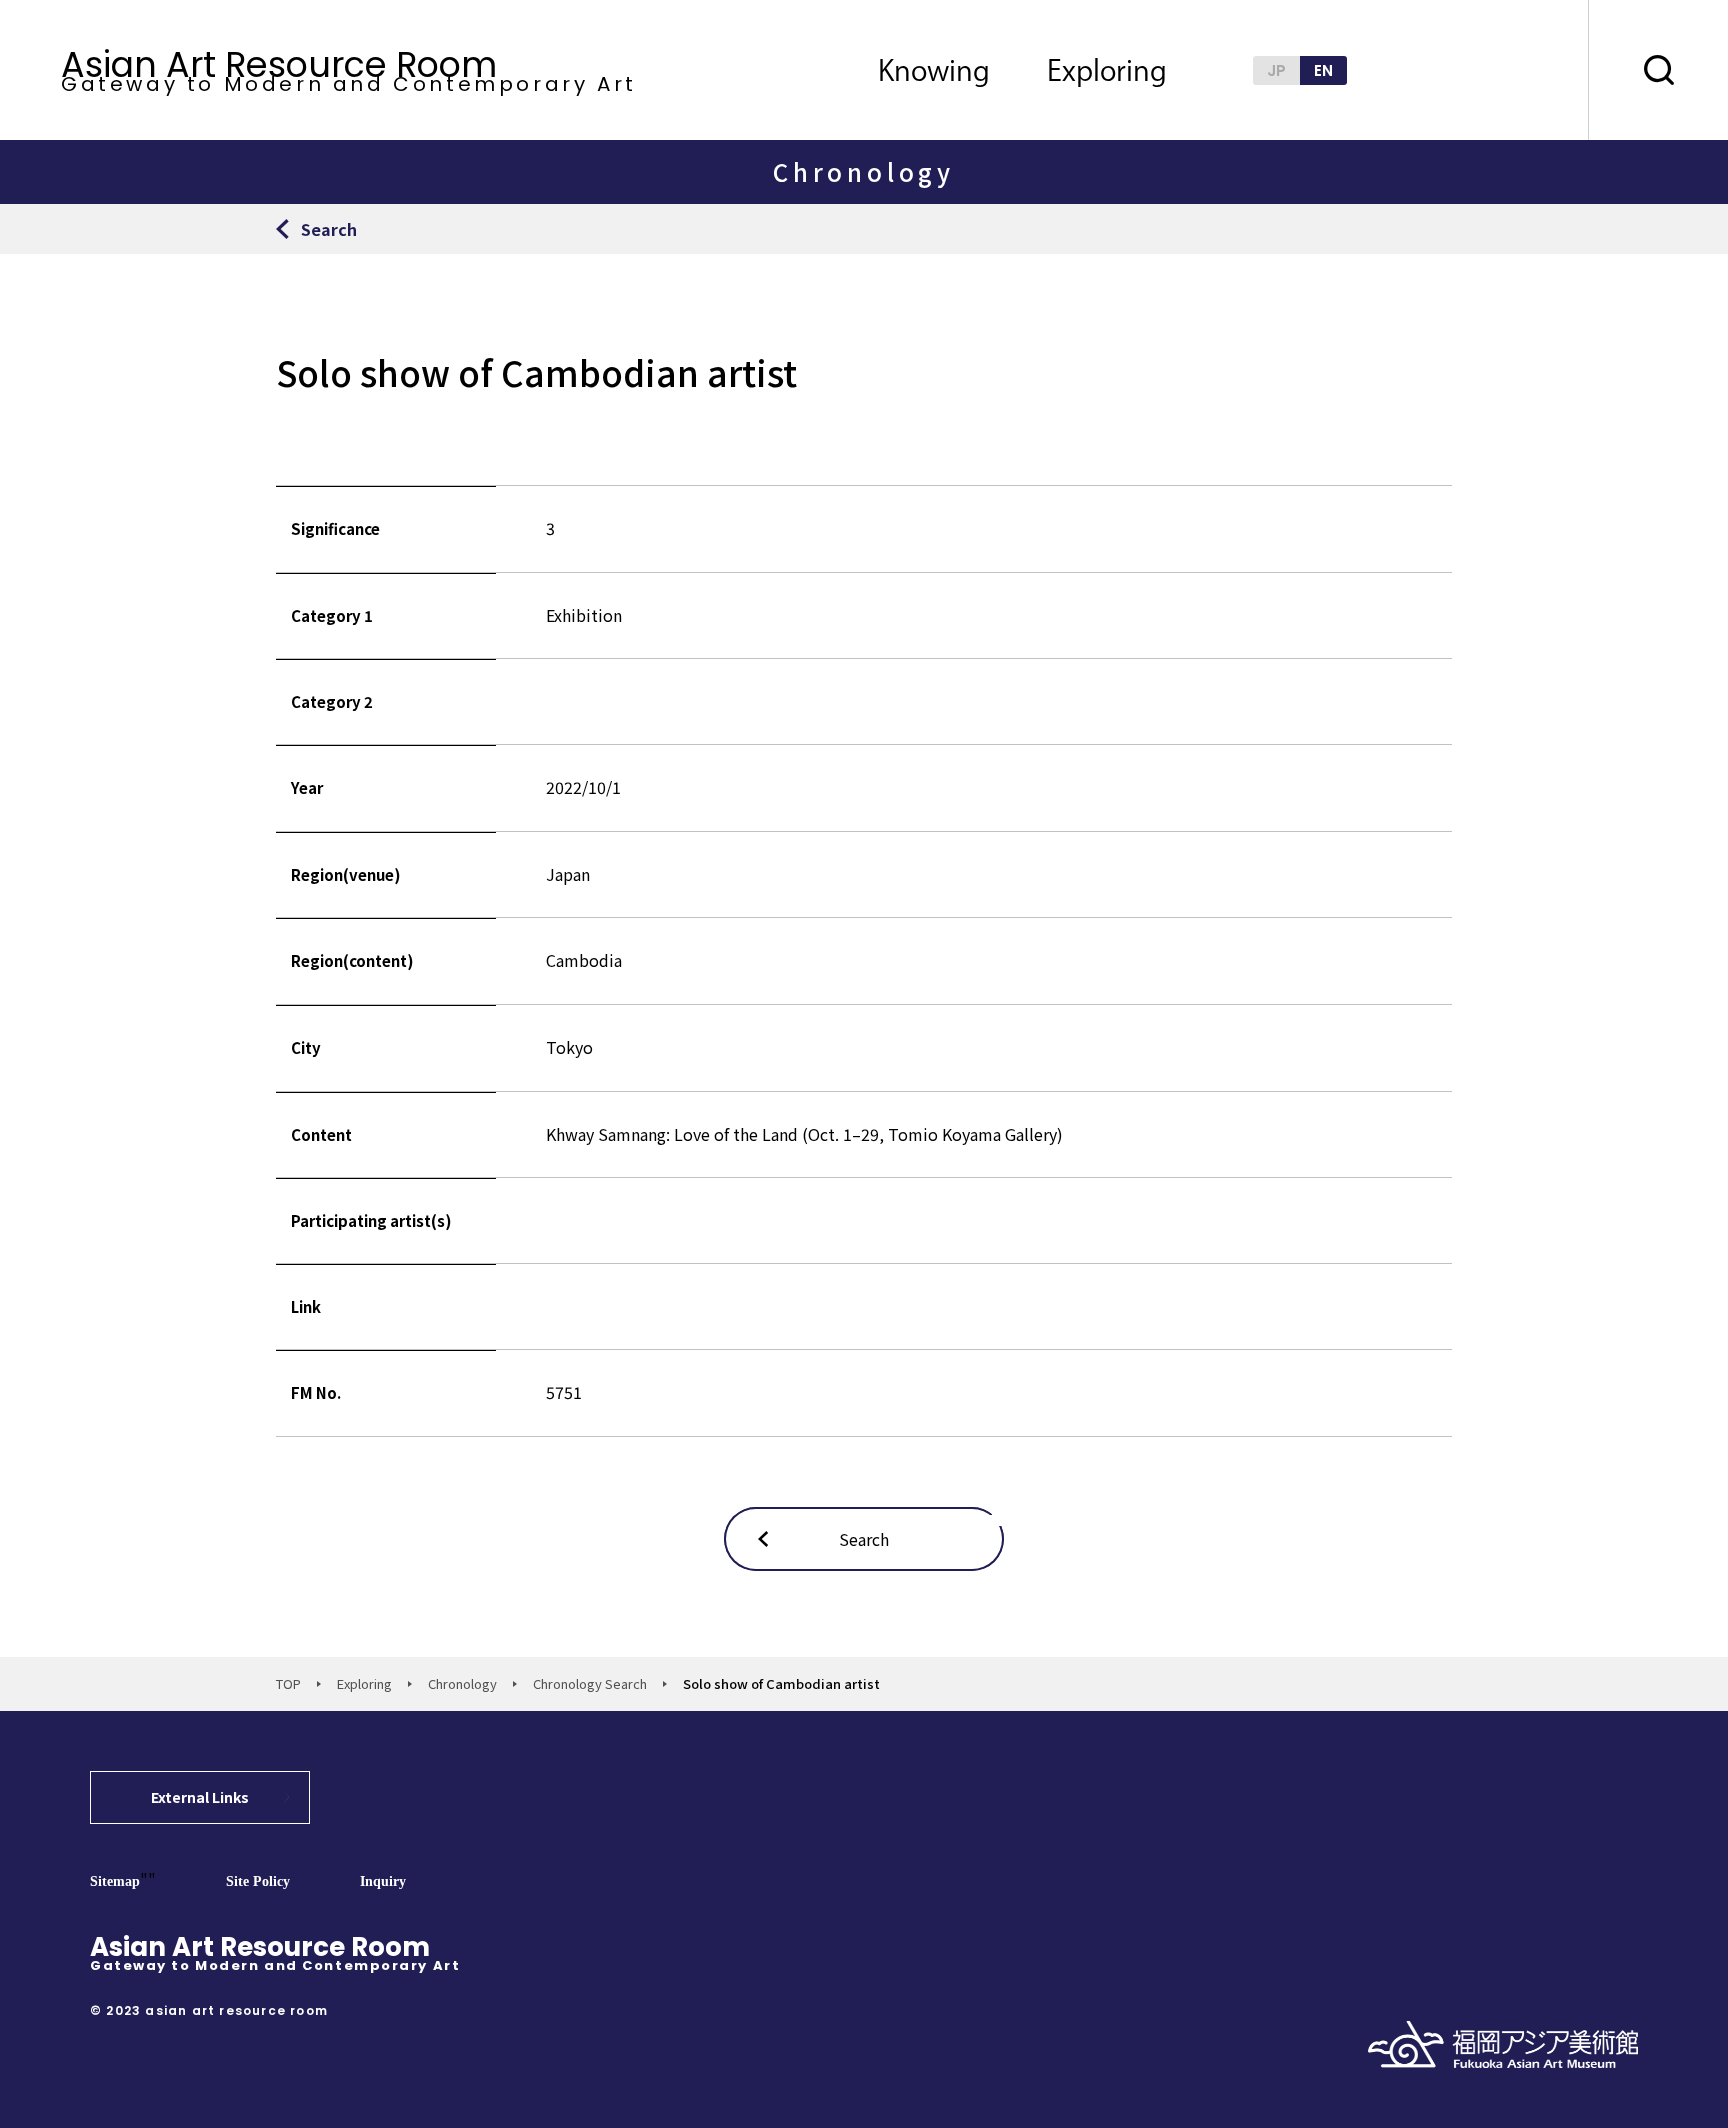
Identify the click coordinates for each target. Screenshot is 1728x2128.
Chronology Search (590, 1683)
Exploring (364, 1683)
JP (1276, 70)
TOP (288, 1683)
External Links (200, 1797)
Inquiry (383, 1881)
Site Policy (258, 1881)
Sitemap (115, 1881)
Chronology (462, 1683)
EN (1323, 70)
